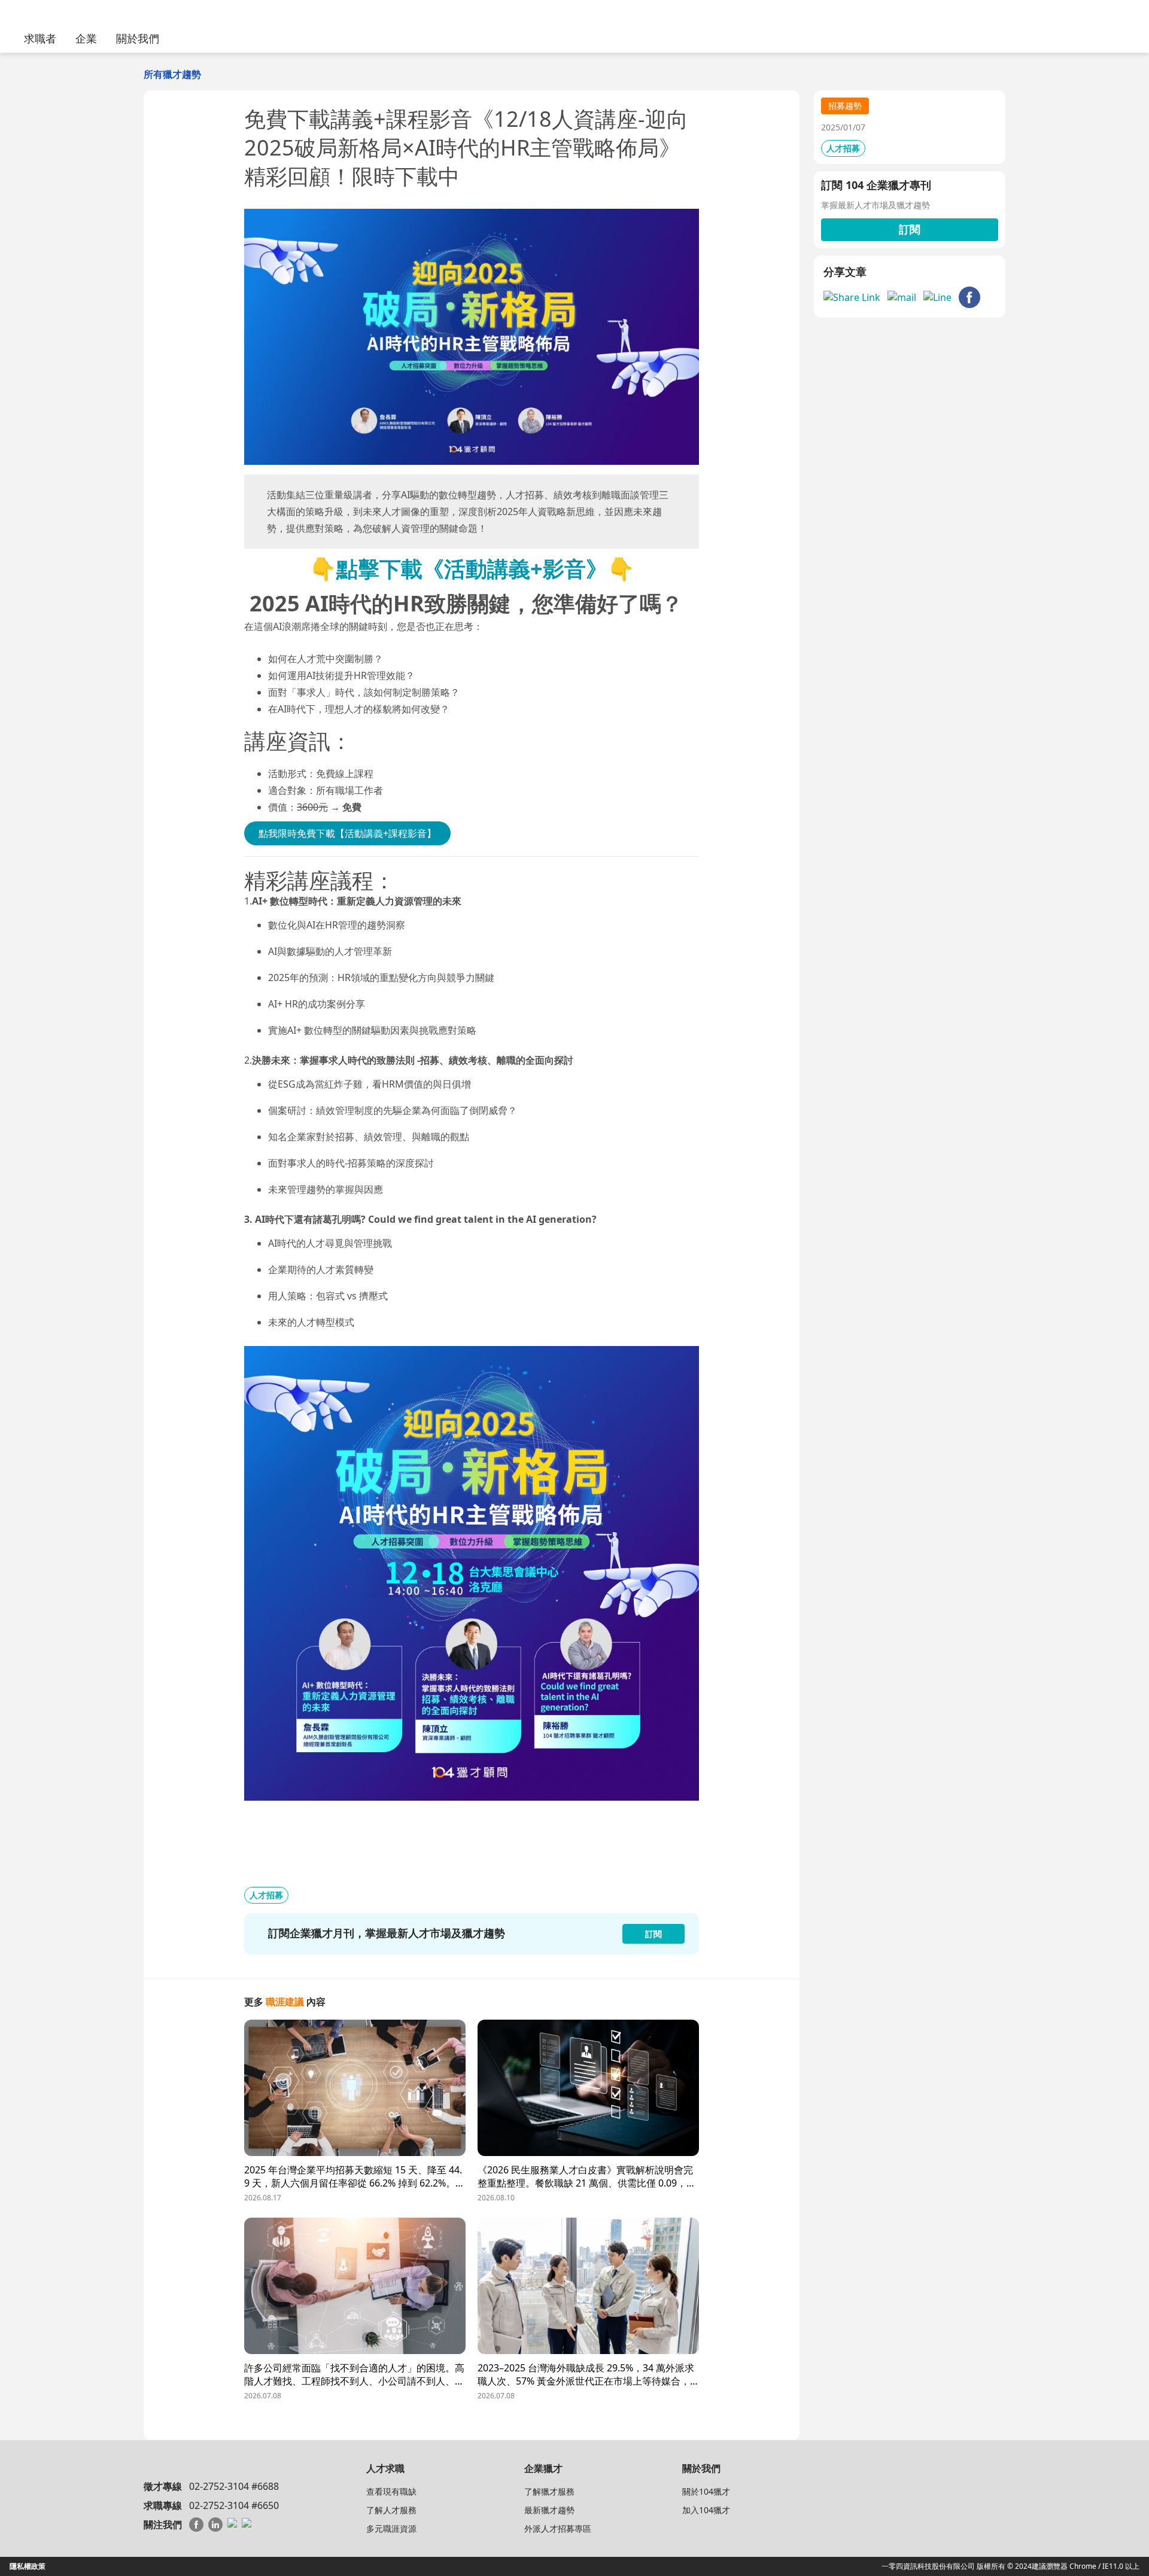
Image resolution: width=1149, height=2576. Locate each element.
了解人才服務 (391, 2510)
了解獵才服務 (549, 2491)
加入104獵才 (706, 2510)
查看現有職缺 (391, 2491)
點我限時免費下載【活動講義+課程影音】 (347, 833)
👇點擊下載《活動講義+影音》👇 (472, 569)
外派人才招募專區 (558, 2528)
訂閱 (910, 229)
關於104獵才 (706, 2491)
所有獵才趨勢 (172, 74)
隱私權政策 (28, 2566)
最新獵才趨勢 (549, 2510)
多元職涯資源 (391, 2528)
